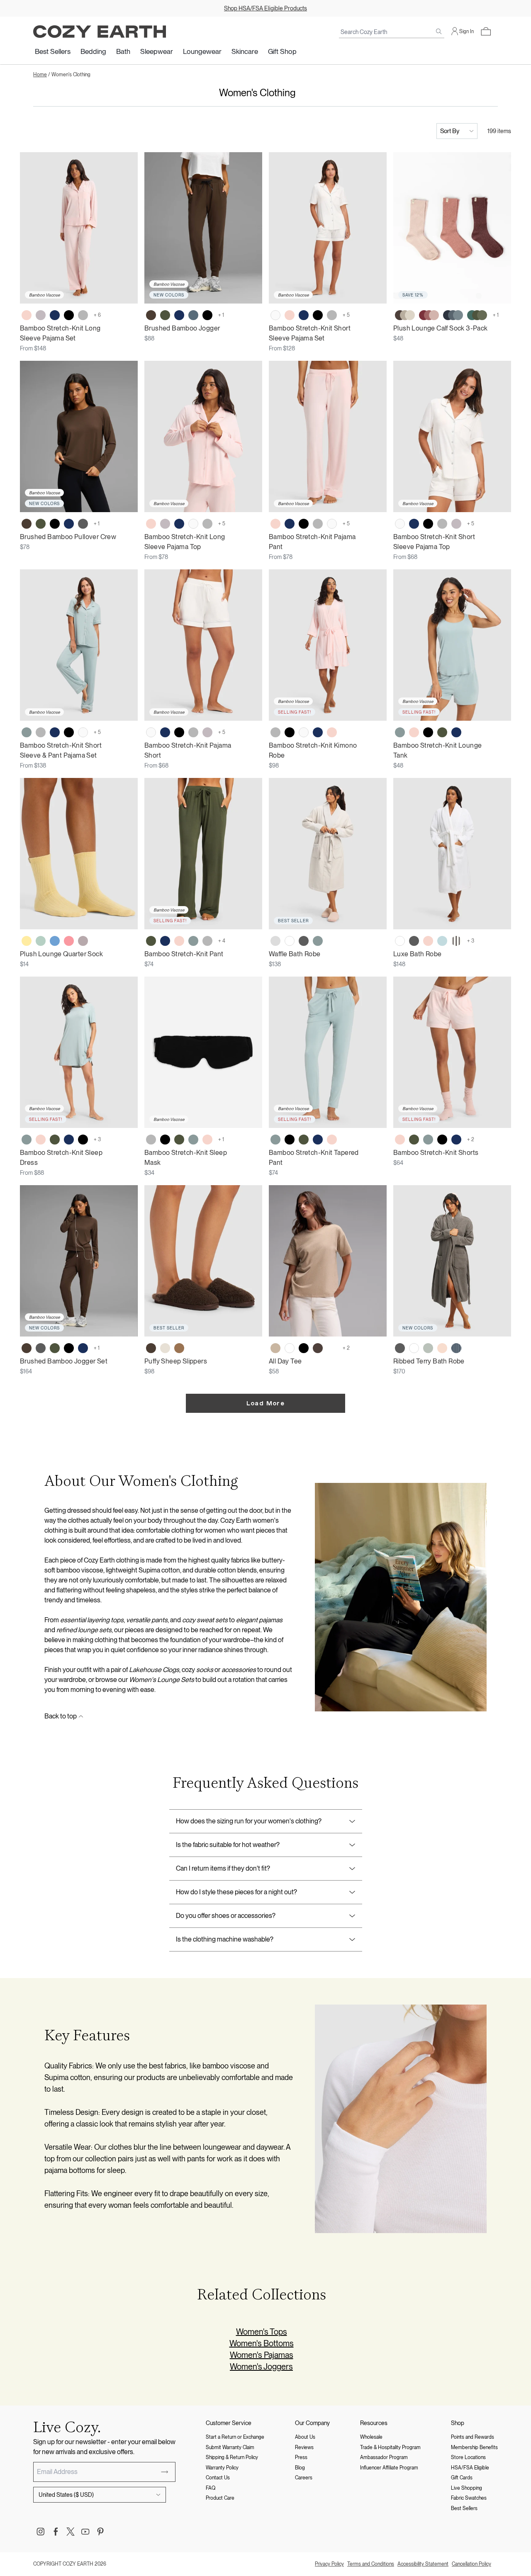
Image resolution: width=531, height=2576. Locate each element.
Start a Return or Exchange (235, 2437)
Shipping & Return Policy (232, 2457)
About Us (305, 2437)
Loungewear (202, 51)
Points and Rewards (473, 2437)
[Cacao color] (318, 1348)
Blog (300, 2468)
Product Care (220, 2498)
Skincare (245, 51)
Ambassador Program (384, 2457)
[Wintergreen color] (41, 941)
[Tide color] (442, 941)
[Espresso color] (151, 315)
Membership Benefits (474, 2447)
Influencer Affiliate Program (389, 2468)
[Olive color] (165, 315)
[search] (439, 32)
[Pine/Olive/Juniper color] (477, 315)
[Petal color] (442, 1348)
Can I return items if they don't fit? (223, 1868)
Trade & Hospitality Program (390, 2447)
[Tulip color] (69, 941)
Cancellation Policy (471, 2564)
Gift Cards (462, 2478)
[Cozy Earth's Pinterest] (100, 2532)
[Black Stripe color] (456, 941)
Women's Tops (262, 2332)
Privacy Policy (329, 2564)
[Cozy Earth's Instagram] (41, 2532)
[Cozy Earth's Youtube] (85, 2532)
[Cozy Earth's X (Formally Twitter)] (71, 2532)
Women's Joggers (261, 2367)
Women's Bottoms (262, 2343)
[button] (486, 32)
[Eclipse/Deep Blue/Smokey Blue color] (453, 315)
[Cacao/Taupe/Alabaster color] (405, 315)
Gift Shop (282, 51)
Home (40, 75)
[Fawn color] (179, 1348)
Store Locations (468, 2457)
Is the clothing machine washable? (225, 1939)
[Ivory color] (275, 315)
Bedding (93, 51)
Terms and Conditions (371, 2564)
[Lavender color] (83, 941)
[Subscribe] (165, 2472)
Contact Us (218, 2478)
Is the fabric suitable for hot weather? (228, 1845)
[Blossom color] (27, 315)
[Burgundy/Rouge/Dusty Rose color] (429, 315)
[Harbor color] (55, 941)
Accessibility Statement (423, 2564)
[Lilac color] (41, 315)
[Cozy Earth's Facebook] (56, 2532)
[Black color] (69, 315)
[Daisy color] (27, 941)
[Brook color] (27, 732)
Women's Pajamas (262, 2355)
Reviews (304, 2447)
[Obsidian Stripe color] (456, 1348)
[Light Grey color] (275, 941)
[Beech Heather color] (275, 1348)
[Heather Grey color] (207, 941)
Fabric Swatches (469, 2498)
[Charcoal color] (83, 524)
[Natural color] (165, 1348)
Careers (304, 2478)
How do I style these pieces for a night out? (236, 1892)
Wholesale (371, 2437)
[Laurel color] (428, 1348)
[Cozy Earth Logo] (100, 32)
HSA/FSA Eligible (470, 2468)
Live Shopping (466, 2488)
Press (301, 2457)
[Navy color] (55, 315)
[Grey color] (83, 315)
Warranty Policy (222, 2468)
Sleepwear (157, 51)
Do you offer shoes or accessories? (226, 1916)
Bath (123, 51)
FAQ (211, 2488)
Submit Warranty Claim (230, 2447)
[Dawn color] (193, 315)
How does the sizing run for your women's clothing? (249, 1821)
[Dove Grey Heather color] (332, 1348)
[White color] (290, 941)
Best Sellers (53, 51)
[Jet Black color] (304, 1348)
